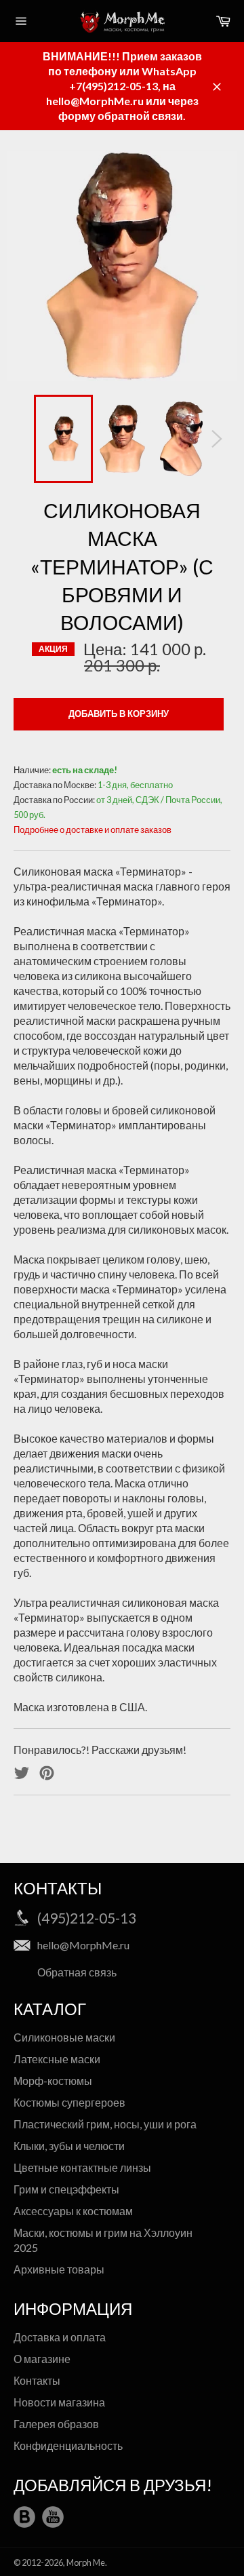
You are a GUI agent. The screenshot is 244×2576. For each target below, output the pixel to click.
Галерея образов (56, 2424)
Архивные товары (59, 2269)
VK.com (24, 2517)
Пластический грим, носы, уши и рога (105, 2124)
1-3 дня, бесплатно (135, 785)
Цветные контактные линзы (82, 2167)
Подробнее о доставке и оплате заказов (93, 830)
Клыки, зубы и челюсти (69, 2146)
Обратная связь (77, 1972)
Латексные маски (57, 2059)
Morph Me (86, 2562)
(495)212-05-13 (87, 1918)
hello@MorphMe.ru (83, 1945)
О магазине (42, 2359)
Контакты (37, 2380)
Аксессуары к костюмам (73, 2211)
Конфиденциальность (68, 2445)
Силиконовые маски (64, 2037)
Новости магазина (59, 2402)
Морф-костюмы (53, 2081)
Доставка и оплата (60, 2337)
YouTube (53, 2517)
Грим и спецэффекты (66, 2189)
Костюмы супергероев (69, 2102)
